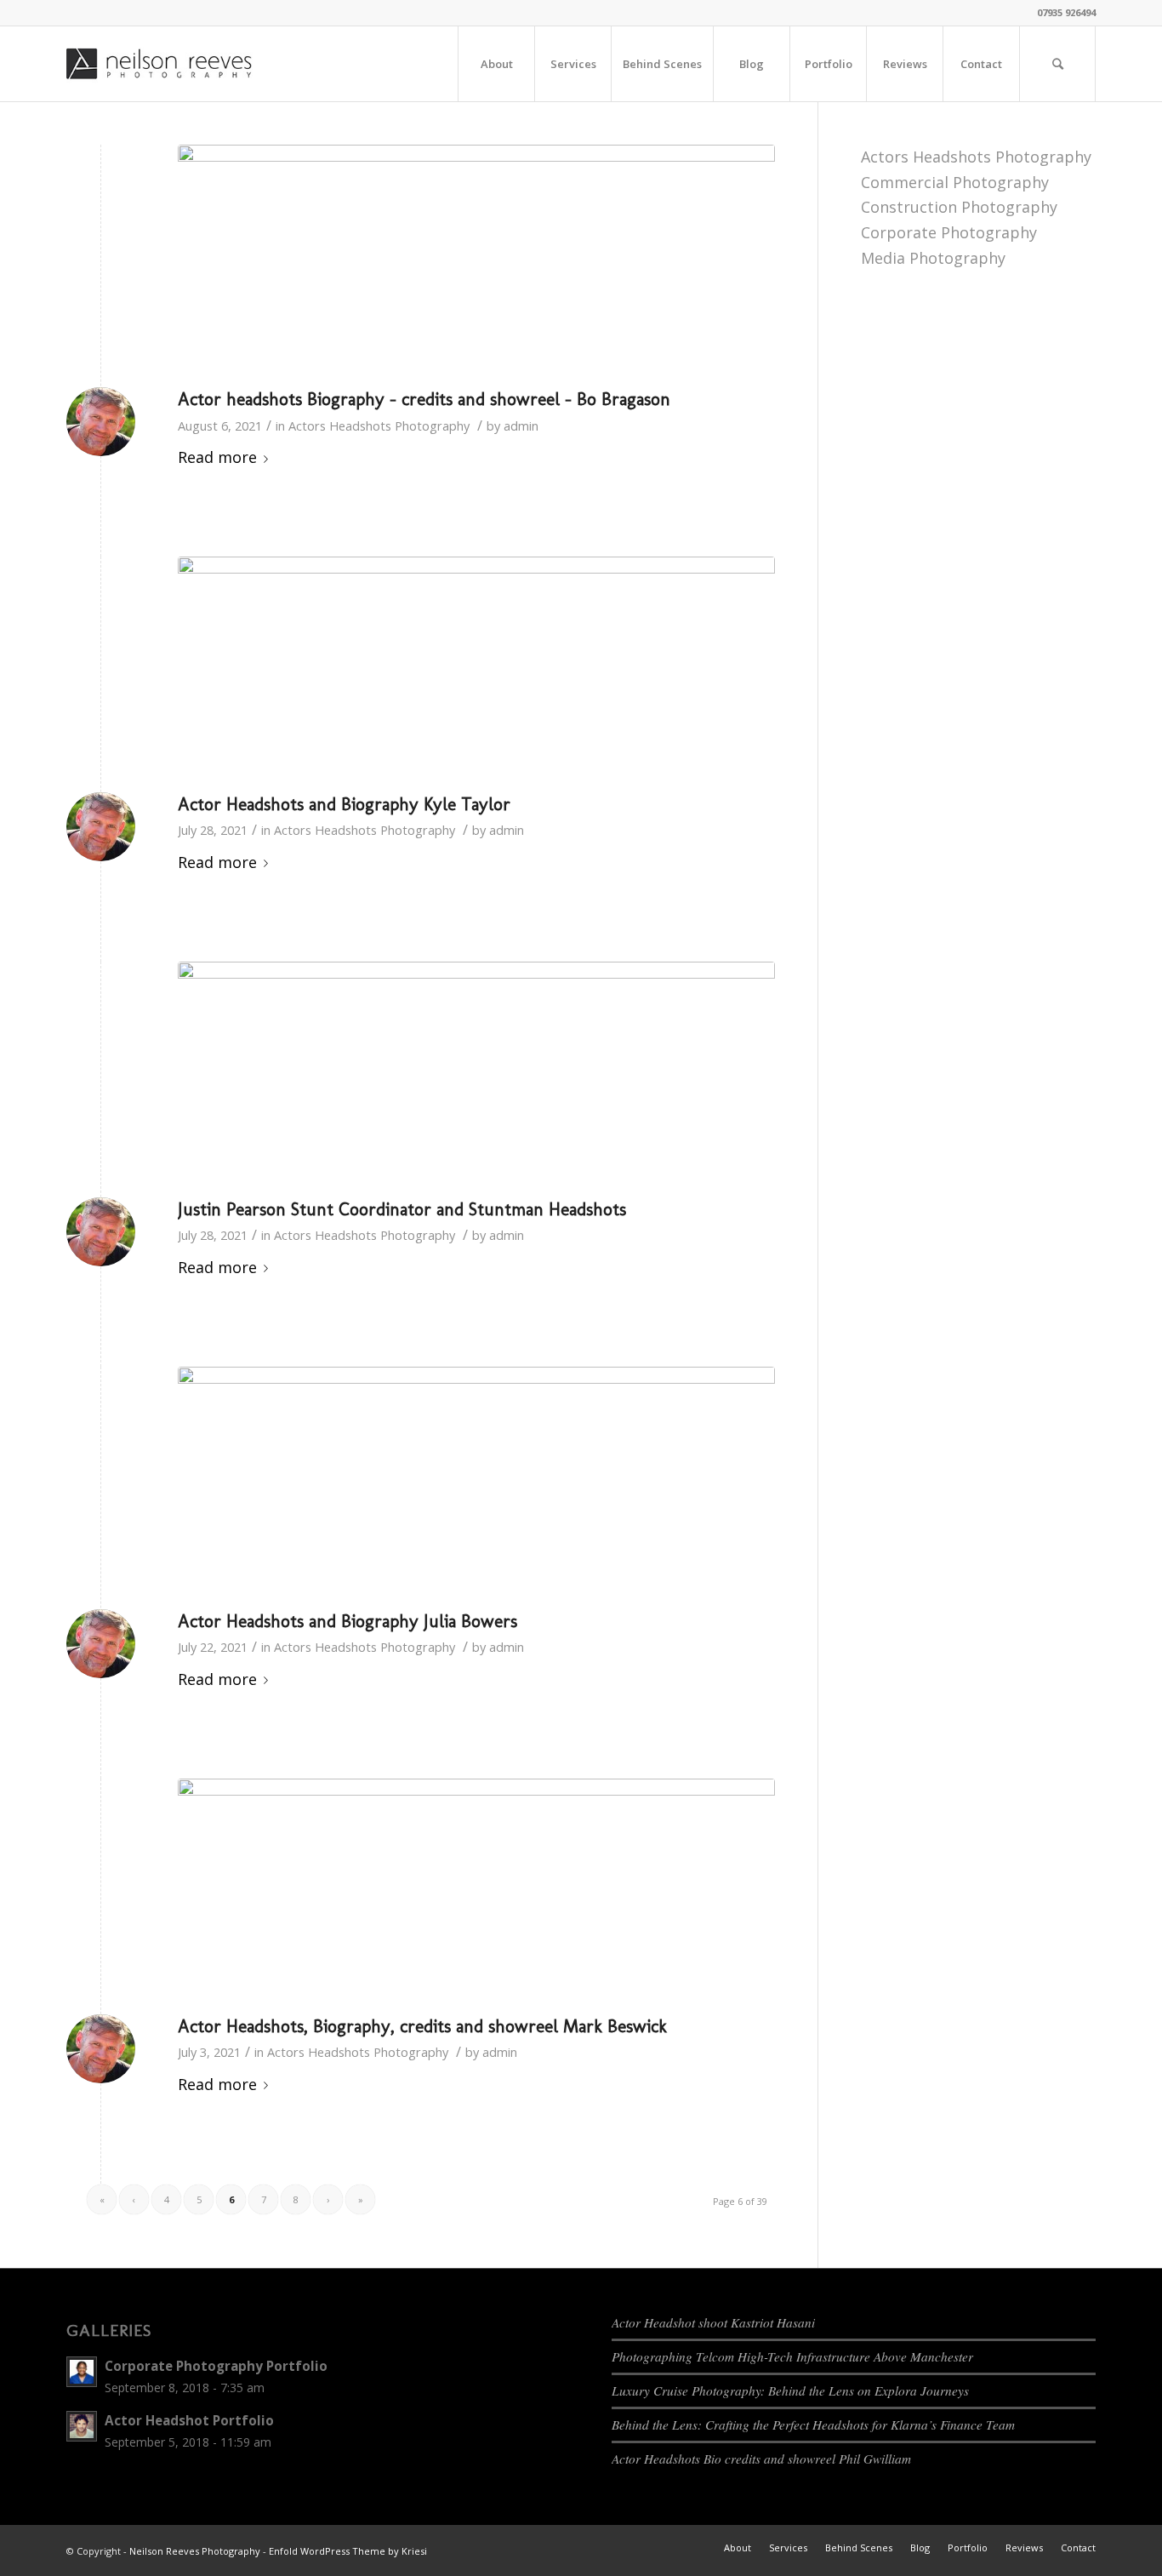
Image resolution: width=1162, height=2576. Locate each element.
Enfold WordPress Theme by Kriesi (348, 2551)
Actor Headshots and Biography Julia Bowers (347, 1621)
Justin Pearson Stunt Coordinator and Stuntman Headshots (402, 1209)
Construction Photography (959, 207)
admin (521, 426)
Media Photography (933, 258)
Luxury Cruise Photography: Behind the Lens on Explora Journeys (790, 2390)
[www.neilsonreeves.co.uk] (476, 262)
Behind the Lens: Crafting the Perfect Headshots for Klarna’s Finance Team (813, 2425)
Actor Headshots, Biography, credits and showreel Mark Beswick (422, 2026)
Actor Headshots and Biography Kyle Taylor (344, 804)
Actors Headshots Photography (379, 426)
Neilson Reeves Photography (195, 2551)
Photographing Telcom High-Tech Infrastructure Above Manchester (792, 2356)
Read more (217, 457)
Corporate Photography (949, 232)
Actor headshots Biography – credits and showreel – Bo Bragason (424, 399)
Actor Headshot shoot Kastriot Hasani (713, 2322)
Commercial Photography (955, 182)
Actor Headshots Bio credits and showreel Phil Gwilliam (761, 2459)
